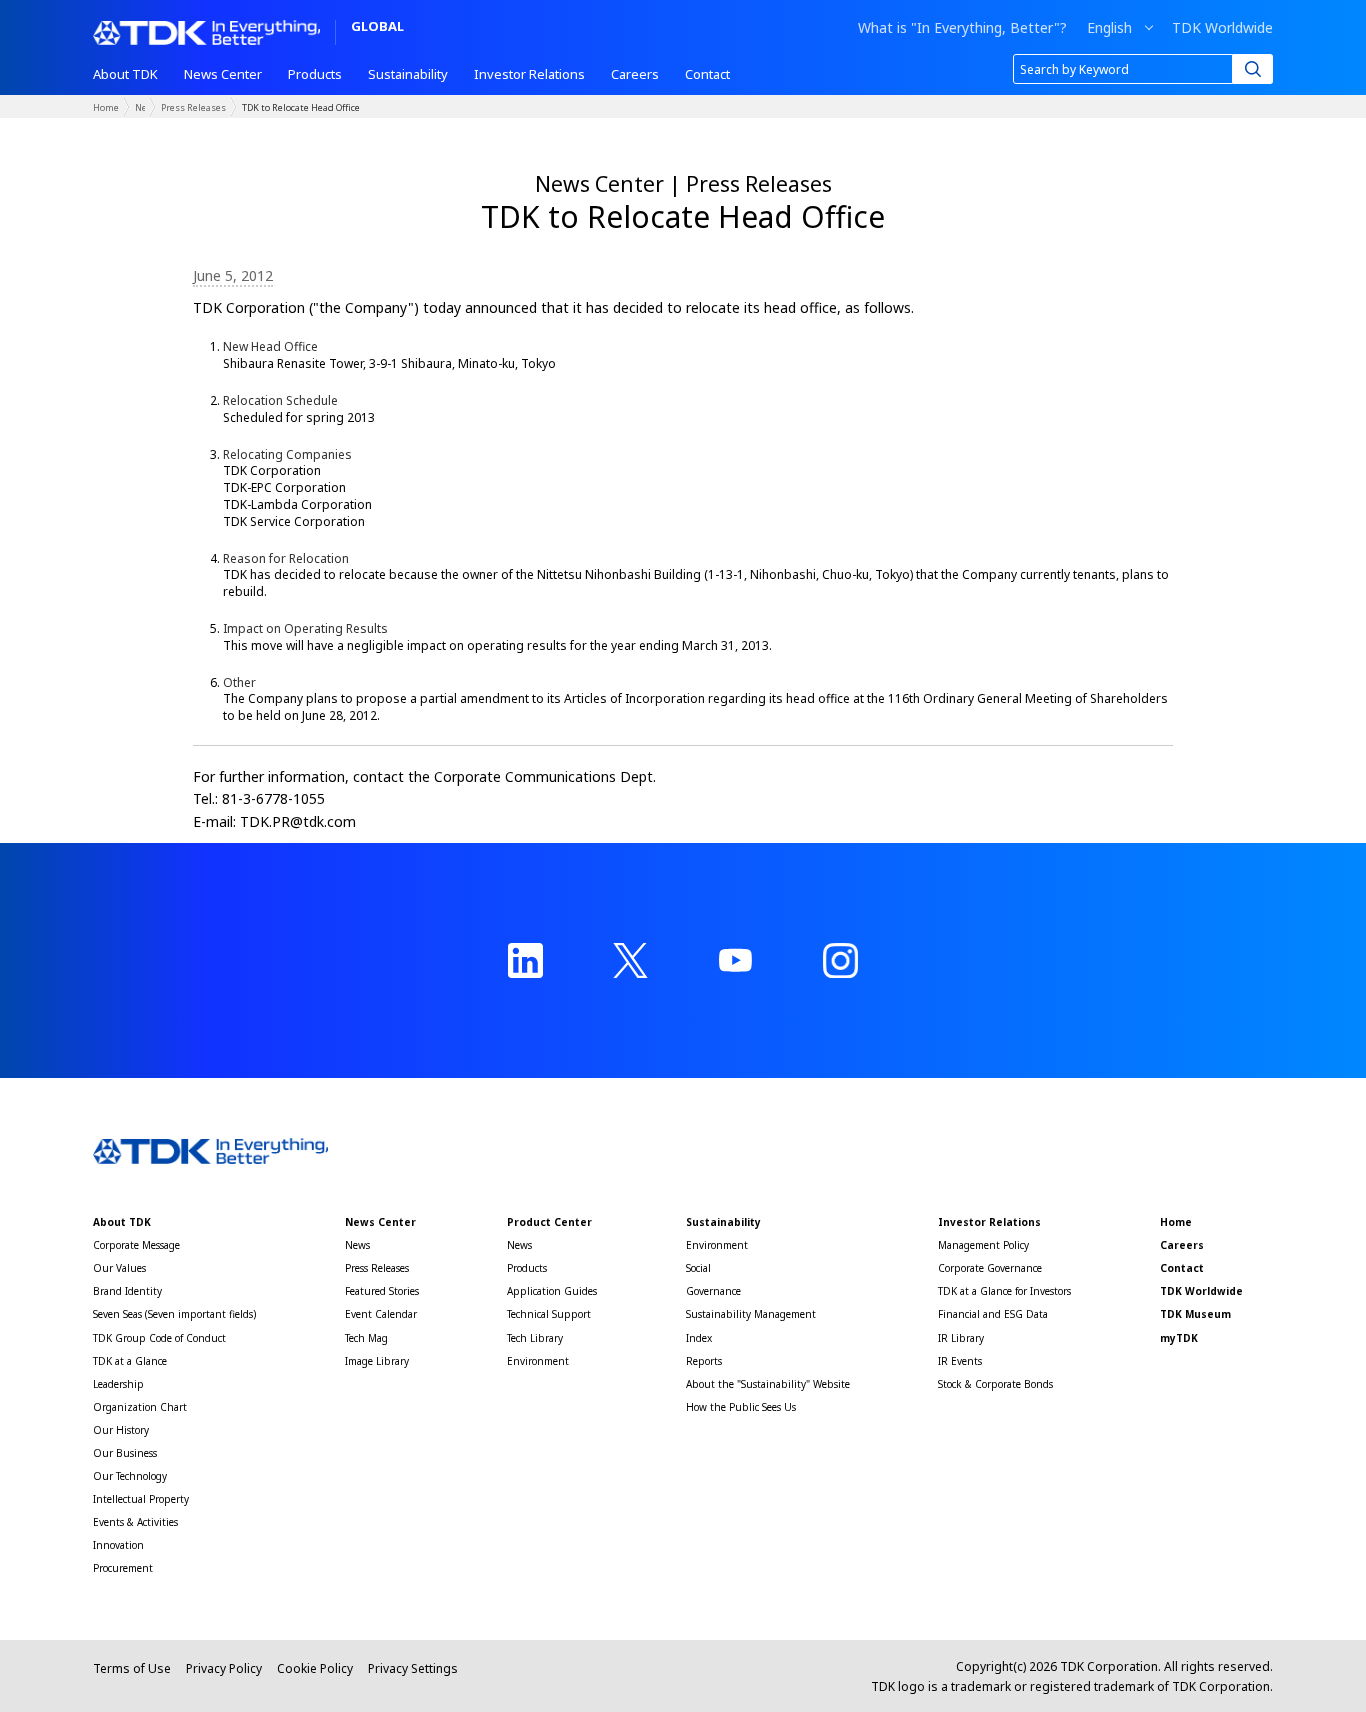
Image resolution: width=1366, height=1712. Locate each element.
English (1109, 28)
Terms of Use (132, 1668)
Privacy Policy (224, 1668)
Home (106, 107)
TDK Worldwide (1222, 28)
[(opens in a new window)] (525, 960)
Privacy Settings (413, 1668)
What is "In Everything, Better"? (962, 28)
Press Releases (193, 107)
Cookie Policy (315, 1668)
